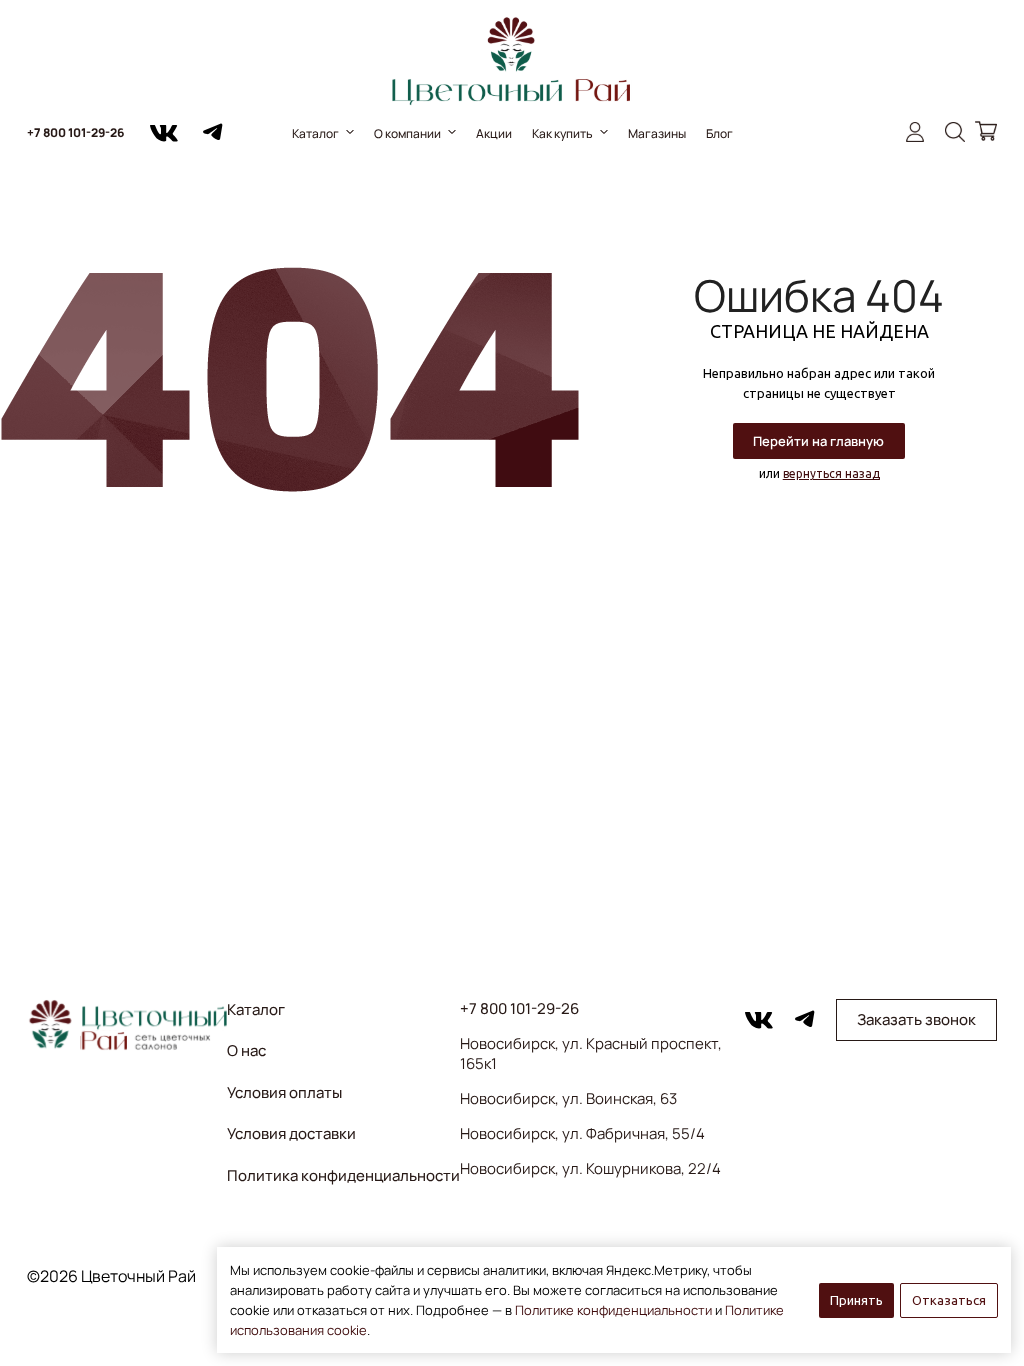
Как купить (562, 133)
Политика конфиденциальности (343, 1175)
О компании (407, 133)
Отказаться (949, 1300)
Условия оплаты (284, 1092)
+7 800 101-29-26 (75, 132)
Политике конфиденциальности (613, 1310)
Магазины (657, 133)
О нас (246, 1050)
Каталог (315, 133)
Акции (494, 133)
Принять (856, 1300)
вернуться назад (831, 473)
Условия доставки (291, 1133)
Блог (719, 133)
